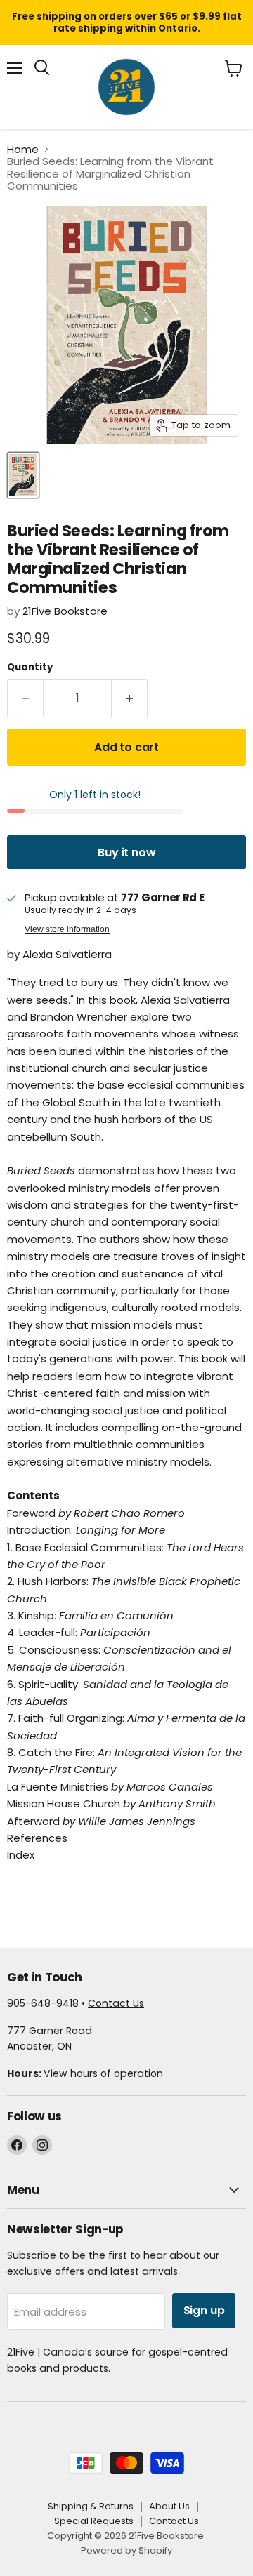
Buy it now (126, 852)
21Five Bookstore (65, 611)
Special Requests (94, 2521)
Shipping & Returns (91, 2506)
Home (23, 149)
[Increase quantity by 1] (130, 698)
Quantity (30, 667)
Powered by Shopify (126, 2550)
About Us (169, 2506)
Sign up (204, 2310)
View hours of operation (103, 2073)
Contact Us (116, 2003)
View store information (67, 929)
